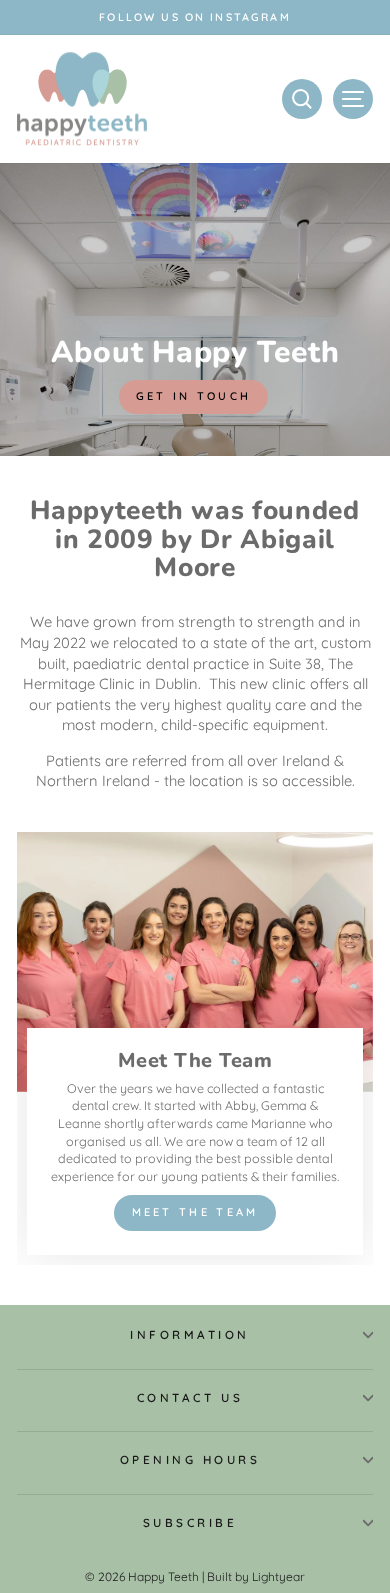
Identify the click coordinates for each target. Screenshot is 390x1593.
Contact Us (190, 1397)
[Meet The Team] (195, 1048)
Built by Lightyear (256, 1576)
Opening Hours (190, 1459)
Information (190, 1334)
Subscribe (190, 1522)
